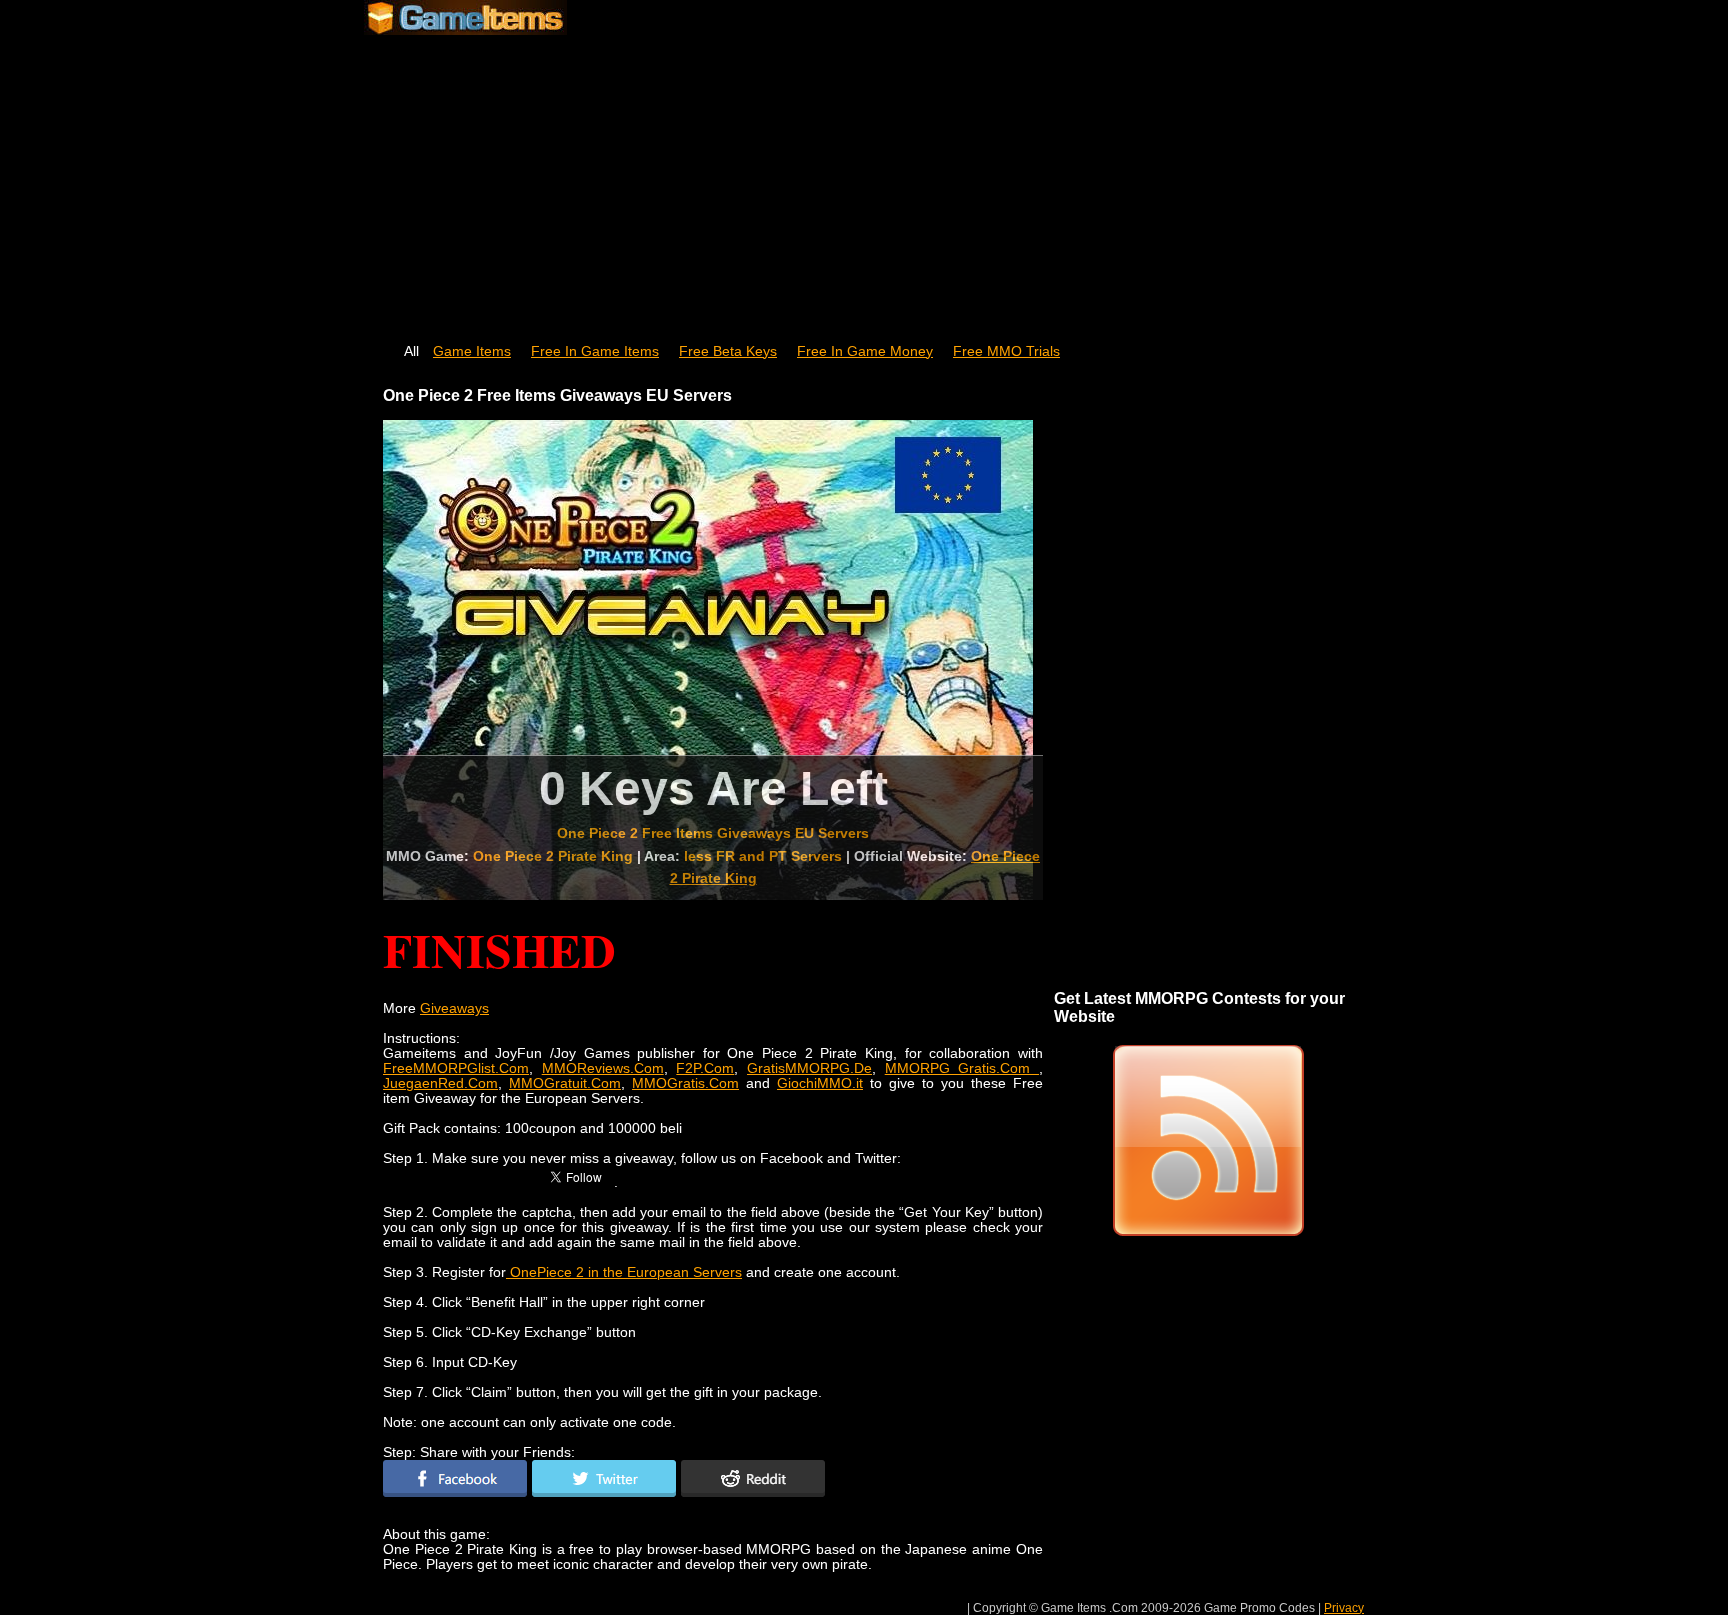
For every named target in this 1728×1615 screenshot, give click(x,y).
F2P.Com (705, 1068)
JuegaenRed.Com (440, 1083)
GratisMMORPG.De (809, 1068)
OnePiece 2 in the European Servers (624, 1272)
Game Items (472, 351)
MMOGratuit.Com (565, 1083)
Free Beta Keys (728, 351)
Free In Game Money (865, 351)
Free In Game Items (595, 351)
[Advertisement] (864, 180)
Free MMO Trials (1006, 351)
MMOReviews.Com (603, 1068)
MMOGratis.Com (685, 1083)
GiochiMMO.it (820, 1083)
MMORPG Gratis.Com (962, 1068)
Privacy (1344, 1608)
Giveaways (454, 1008)
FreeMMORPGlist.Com (456, 1068)
